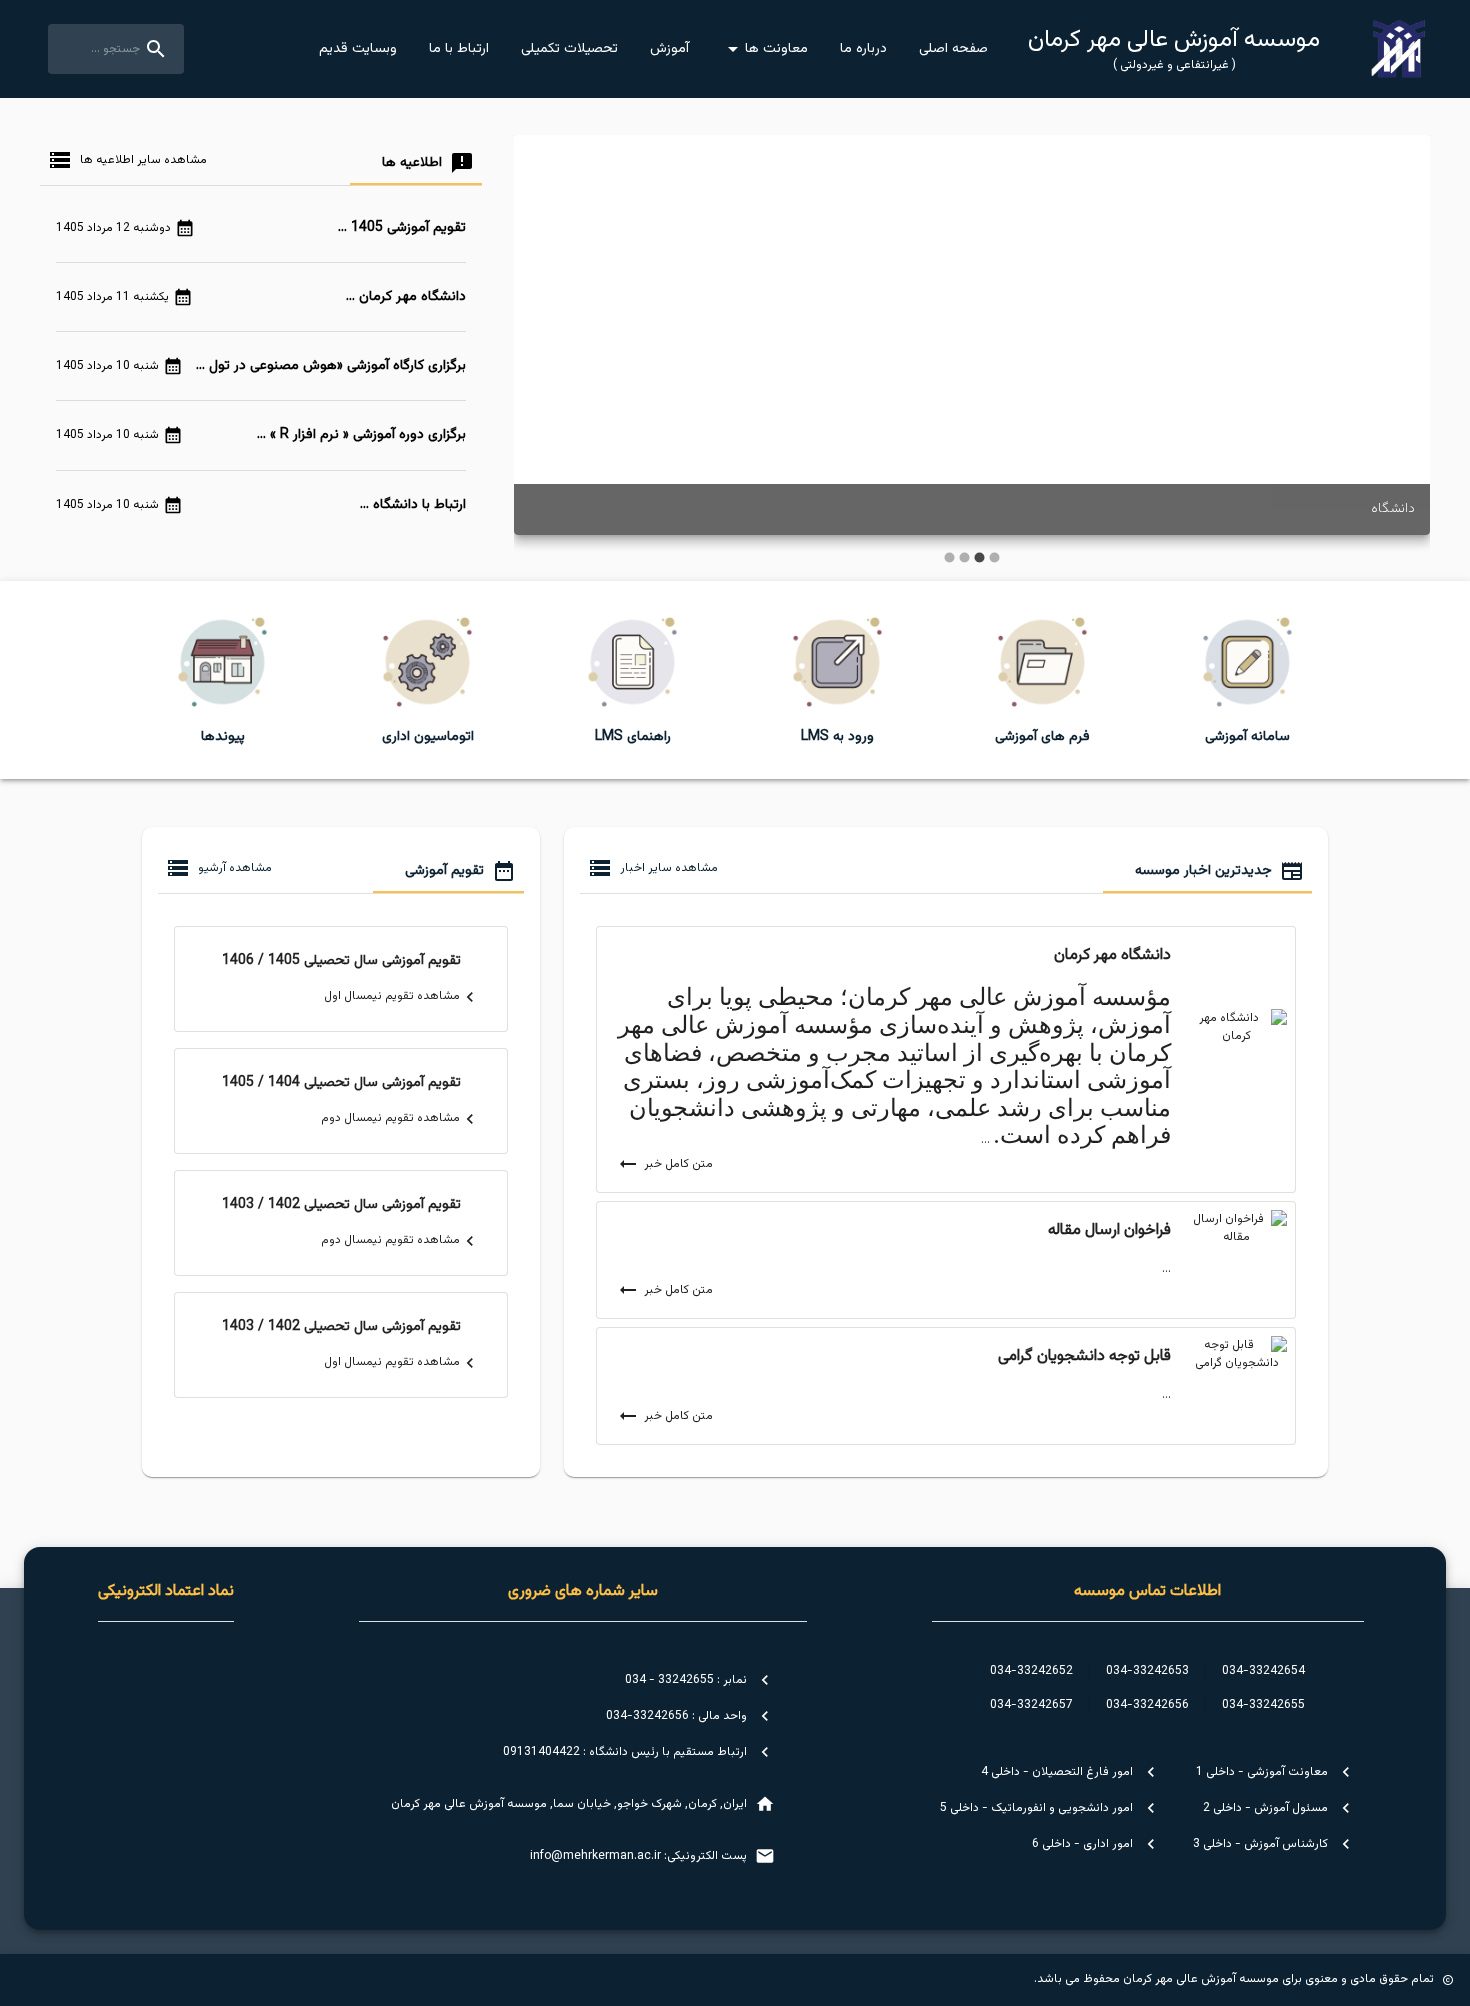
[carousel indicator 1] (994, 557)
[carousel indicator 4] (949, 557)
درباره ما (863, 49)
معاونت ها (776, 49)
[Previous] (1400, 350)
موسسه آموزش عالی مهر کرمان (1174, 49)
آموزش (669, 49)
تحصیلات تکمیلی (569, 49)
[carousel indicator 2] (979, 557)
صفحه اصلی (953, 49)
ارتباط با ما (459, 49)
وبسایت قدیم (358, 49)
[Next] (544, 350)
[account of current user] (1399, 49)
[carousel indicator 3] (964, 557)
